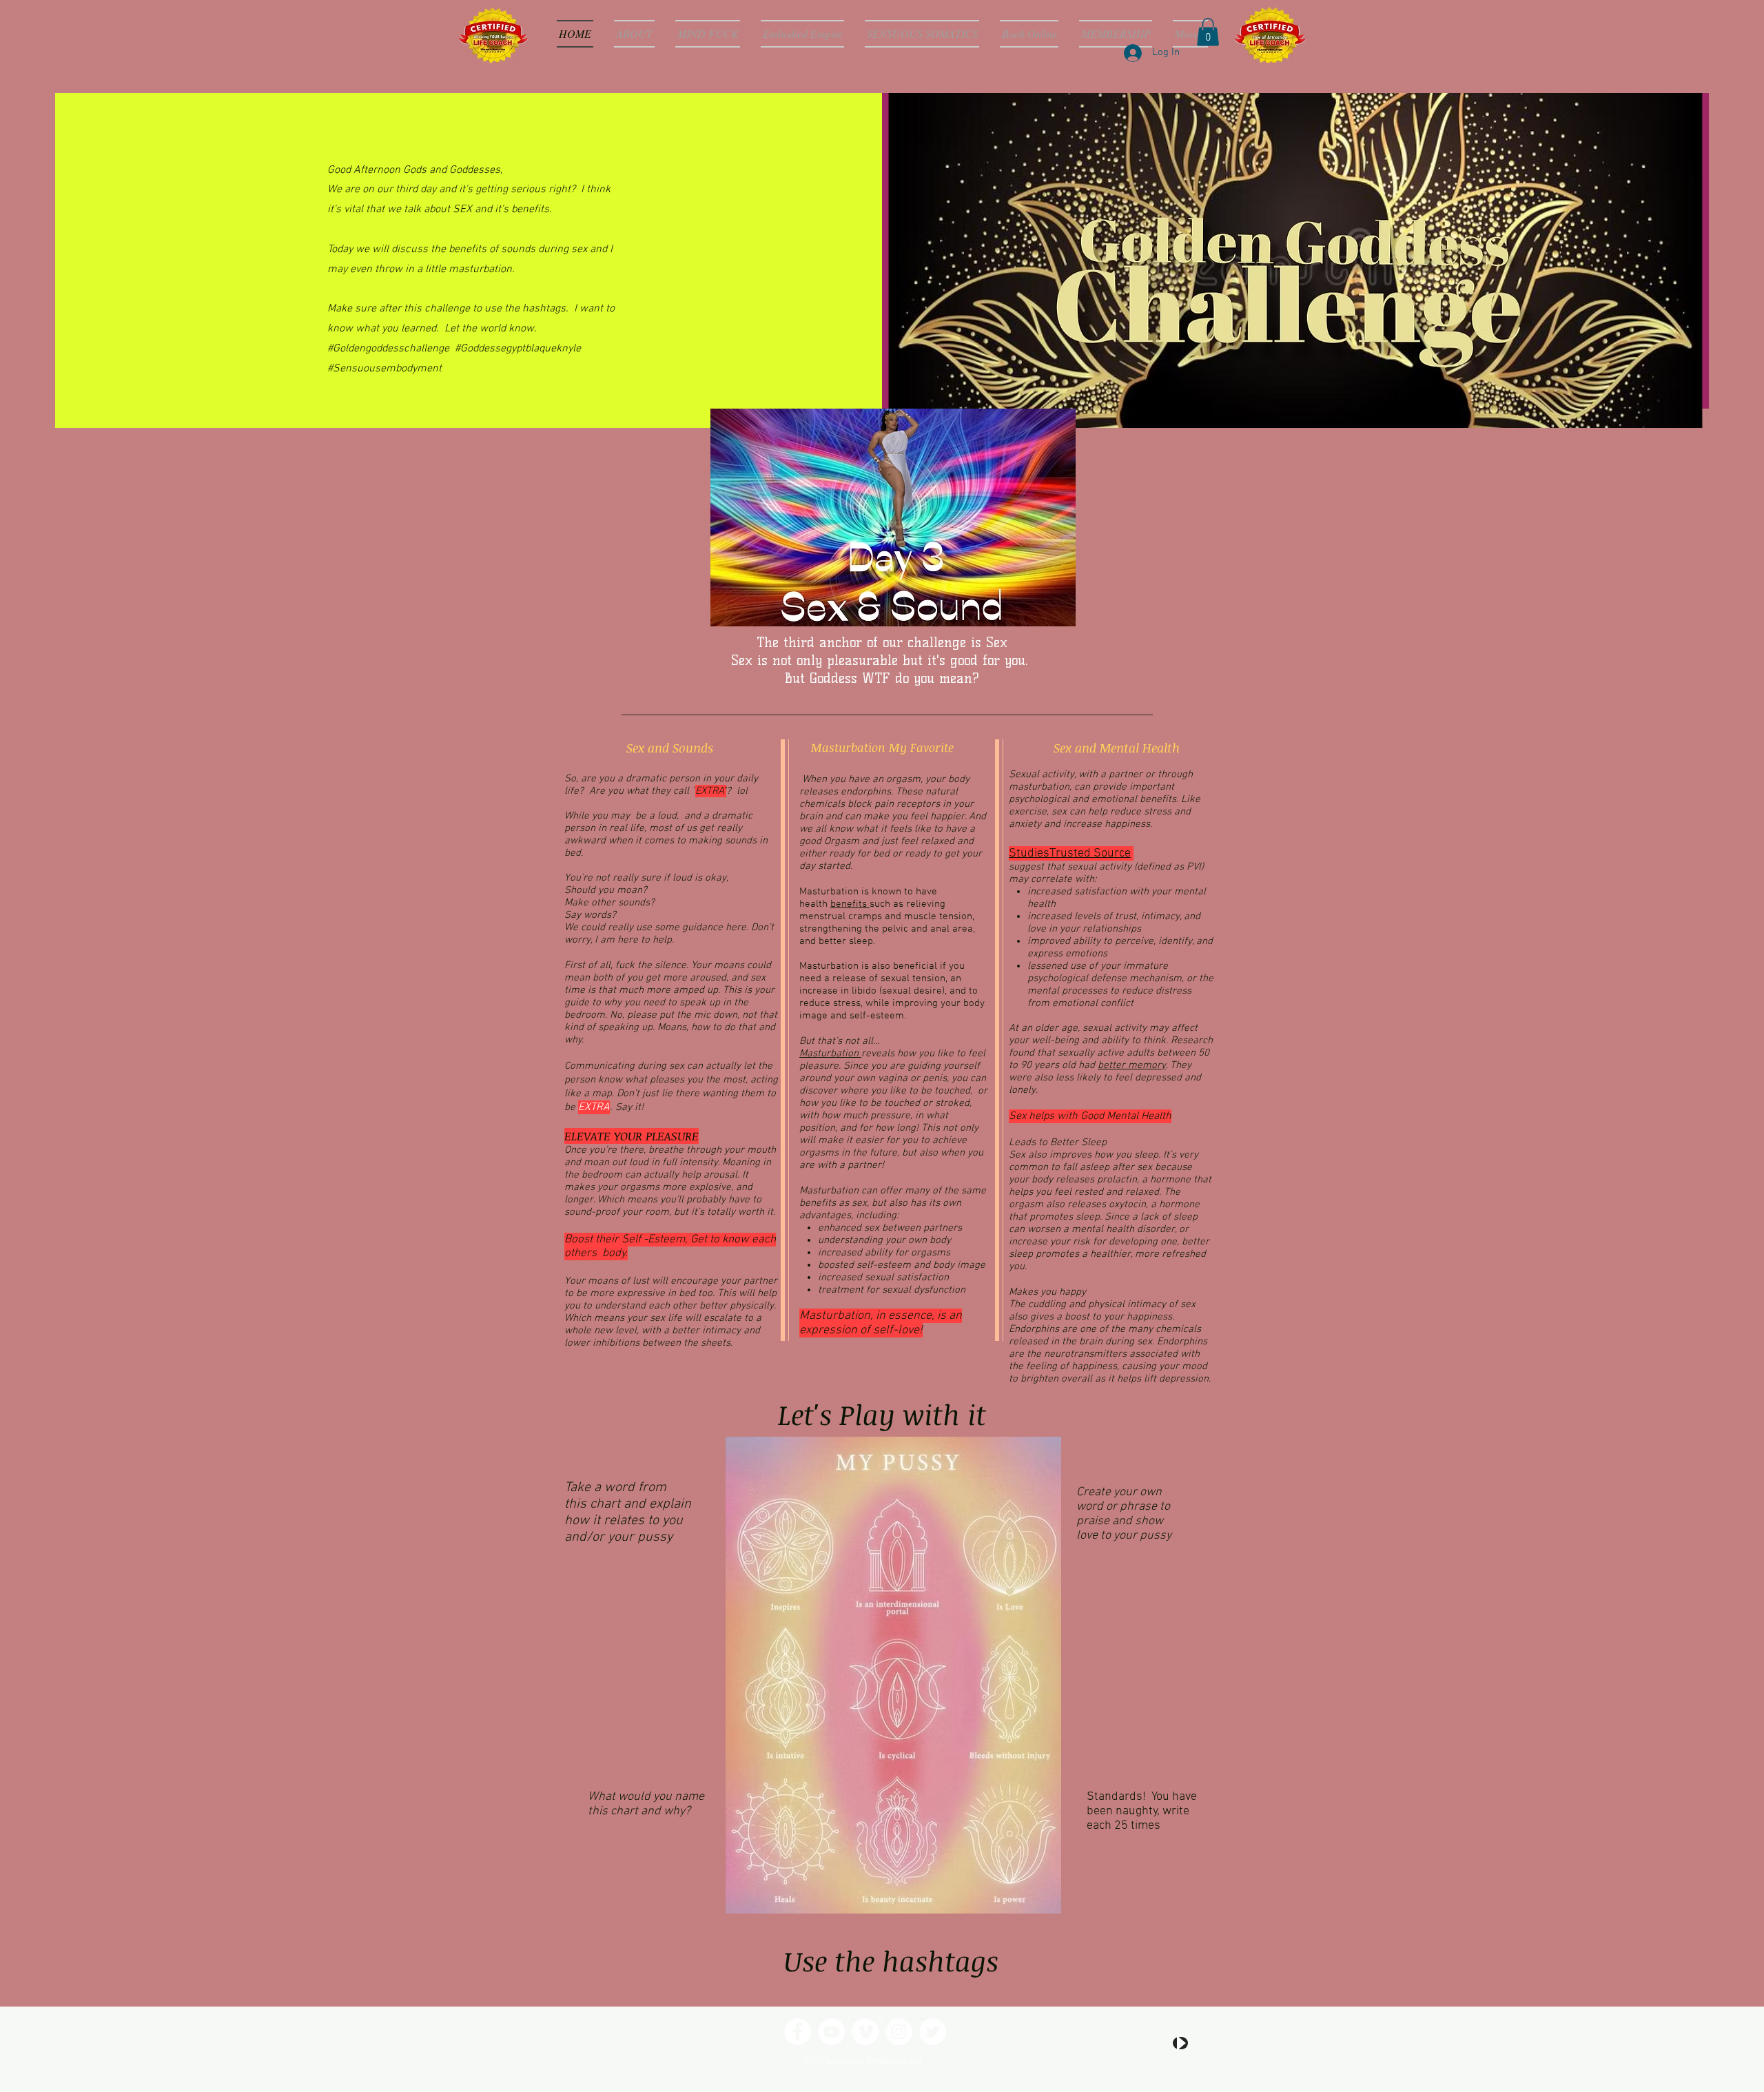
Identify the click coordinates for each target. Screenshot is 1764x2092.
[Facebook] (798, 2032)
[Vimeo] (865, 2032)
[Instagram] (899, 2032)
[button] (1208, 32)
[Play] (1180, 2043)
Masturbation (830, 1054)
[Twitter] (933, 2032)
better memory (1132, 1065)
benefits (850, 904)
